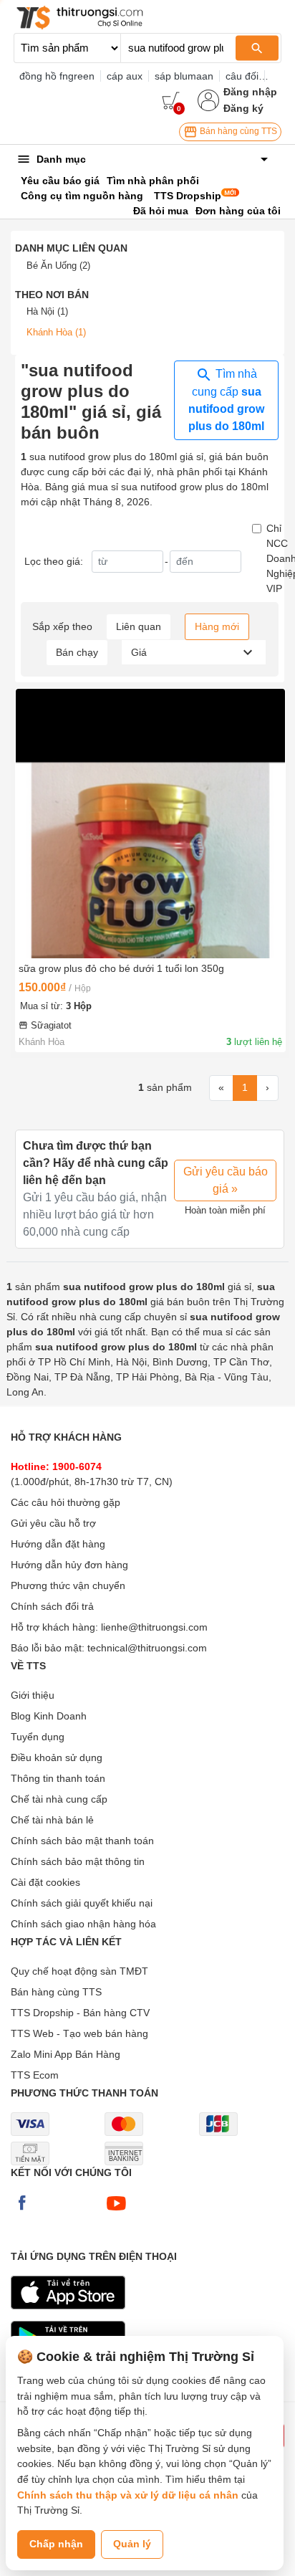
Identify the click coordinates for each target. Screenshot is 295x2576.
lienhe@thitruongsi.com (154, 1627)
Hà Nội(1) (47, 311)
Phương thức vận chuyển (68, 1585)
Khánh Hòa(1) (56, 332)
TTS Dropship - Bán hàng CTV (80, 2013)
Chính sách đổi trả (52, 1606)
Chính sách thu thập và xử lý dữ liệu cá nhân (128, 2495)
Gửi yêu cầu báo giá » (226, 1180)
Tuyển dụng (38, 1737)
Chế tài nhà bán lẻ (52, 1820)
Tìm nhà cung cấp (226, 400)
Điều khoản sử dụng (57, 1757)
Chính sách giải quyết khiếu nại (82, 1903)
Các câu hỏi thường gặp (66, 1502)
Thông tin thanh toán (58, 1778)
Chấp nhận (56, 2544)
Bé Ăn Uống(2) (58, 266)
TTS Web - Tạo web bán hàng (79, 2033)
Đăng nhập (250, 92)
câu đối (242, 76)
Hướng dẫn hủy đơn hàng (69, 1565)
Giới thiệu (33, 1695)
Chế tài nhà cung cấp (59, 1799)
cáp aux (125, 76)
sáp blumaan (184, 76)
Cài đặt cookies (45, 1882)
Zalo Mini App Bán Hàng (66, 2054)
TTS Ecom (35, 2075)
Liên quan (139, 626)
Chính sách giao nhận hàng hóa (83, 1924)
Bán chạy (77, 652)
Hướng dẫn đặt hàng (58, 1544)
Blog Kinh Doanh (49, 1716)
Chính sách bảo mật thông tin (78, 1861)
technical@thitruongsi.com (147, 1648)
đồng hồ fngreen (57, 76)
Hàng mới (217, 626)
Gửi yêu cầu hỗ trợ (53, 1523)
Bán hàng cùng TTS (237, 131)
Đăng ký (243, 108)
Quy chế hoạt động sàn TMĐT (79, 1971)
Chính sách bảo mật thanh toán (82, 1841)
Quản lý (132, 2544)
